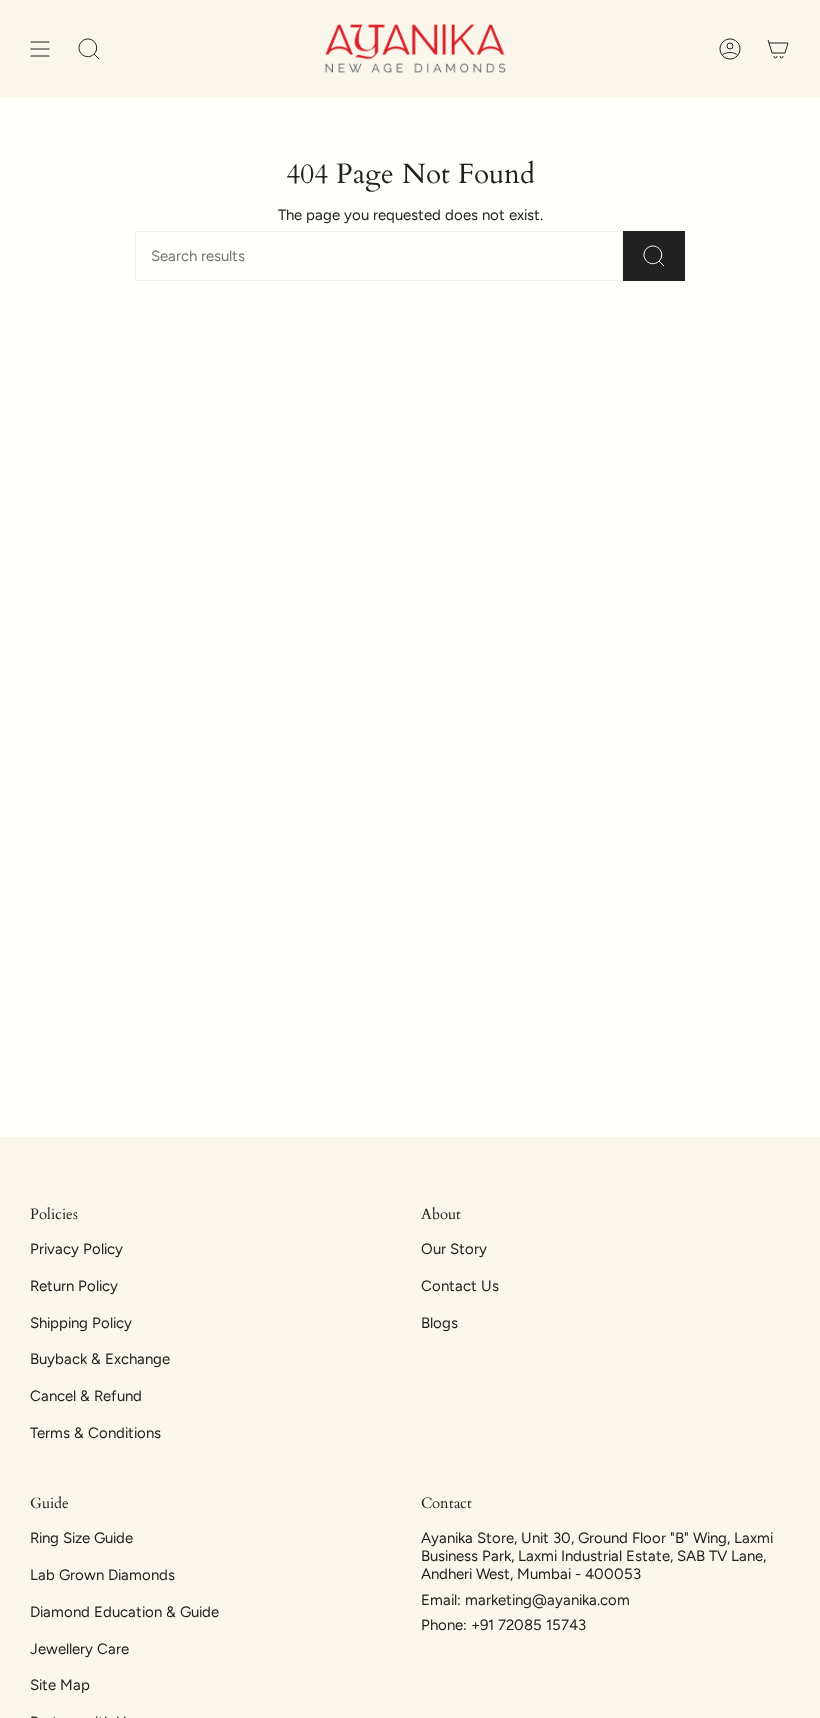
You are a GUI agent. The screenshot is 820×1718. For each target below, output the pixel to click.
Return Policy (74, 1286)
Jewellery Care (79, 1649)
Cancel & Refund (86, 1396)
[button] (89, 49)
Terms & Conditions (95, 1433)
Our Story (454, 1249)
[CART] (778, 49)
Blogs (439, 1323)
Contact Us (460, 1286)
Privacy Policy (76, 1249)
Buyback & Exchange (100, 1359)
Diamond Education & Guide (124, 1612)
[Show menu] (40, 49)
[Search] (654, 256)
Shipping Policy (81, 1323)
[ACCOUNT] (730, 49)
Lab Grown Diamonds (102, 1575)
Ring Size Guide (81, 1538)
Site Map (60, 1685)
